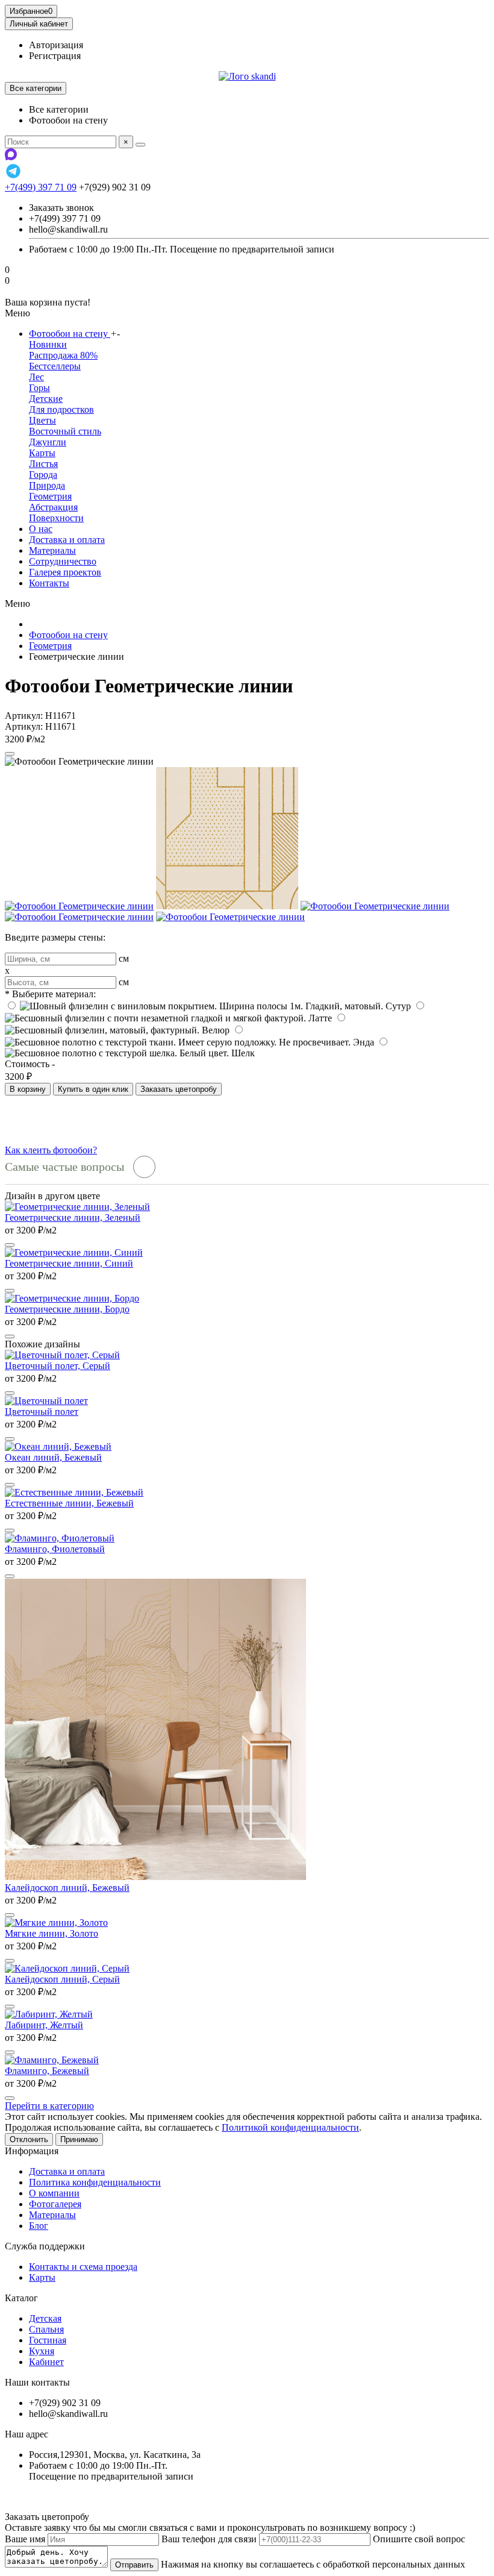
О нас (41, 529)
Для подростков (61, 409)
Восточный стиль (65, 431)
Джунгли (48, 442)
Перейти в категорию (49, 2106)
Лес (36, 377)
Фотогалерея (55, 2204)
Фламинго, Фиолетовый (55, 1549)
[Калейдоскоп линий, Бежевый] (155, 1877)
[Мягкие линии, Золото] (56, 1923)
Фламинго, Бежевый (47, 2071)
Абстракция (53, 507)
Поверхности (56, 518)
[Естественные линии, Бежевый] (74, 1492)
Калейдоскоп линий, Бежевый (67, 1888)
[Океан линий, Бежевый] (58, 1446)
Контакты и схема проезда (83, 2267)
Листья (43, 464)
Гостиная (48, 2340)
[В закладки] (10, 754)
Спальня (46, 2329)
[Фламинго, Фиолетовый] (60, 1538)
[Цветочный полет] (46, 1401)
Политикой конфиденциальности (290, 2127)
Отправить (134, 2565)
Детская (45, 2318)
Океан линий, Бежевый (53, 1457)
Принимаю (79, 2139)
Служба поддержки (45, 2246)
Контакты (49, 583)
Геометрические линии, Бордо (67, 1309)
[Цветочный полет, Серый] (62, 1355)
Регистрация (55, 56)
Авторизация (56, 45)
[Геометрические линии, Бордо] (72, 1298)
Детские (46, 399)
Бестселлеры (55, 366)
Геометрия (50, 496)
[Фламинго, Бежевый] (52, 2060)
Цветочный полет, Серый (58, 1366)
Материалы (52, 550)
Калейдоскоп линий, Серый (62, 1979)
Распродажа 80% (63, 355)
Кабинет (46, 2362)
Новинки (48, 344)
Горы (39, 388)
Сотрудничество (63, 561)
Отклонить (29, 2139)
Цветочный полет (42, 1412)
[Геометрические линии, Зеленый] (77, 1207)
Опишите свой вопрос (419, 2539)
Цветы (42, 420)
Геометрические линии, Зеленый (73, 1217)
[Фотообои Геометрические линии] (79, 906)
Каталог (21, 2298)
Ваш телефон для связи (209, 2539)
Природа (47, 485)
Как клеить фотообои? (51, 1150)
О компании (54, 2193)
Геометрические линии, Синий (69, 1263)
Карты (42, 453)
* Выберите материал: (50, 994)
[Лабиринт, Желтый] (49, 2014)
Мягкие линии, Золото (52, 1933)
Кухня (42, 2351)
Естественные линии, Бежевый (69, 1503)
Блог (39, 2226)
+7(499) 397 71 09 (41, 187)
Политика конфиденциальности (95, 2182)
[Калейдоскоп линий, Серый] (67, 1968)
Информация (32, 2151)
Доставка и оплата (67, 540)
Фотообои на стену (70, 334)
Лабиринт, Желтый (44, 2025)
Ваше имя (25, 2539)
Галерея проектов (65, 572)
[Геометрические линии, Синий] (74, 1252)
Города (43, 475)
